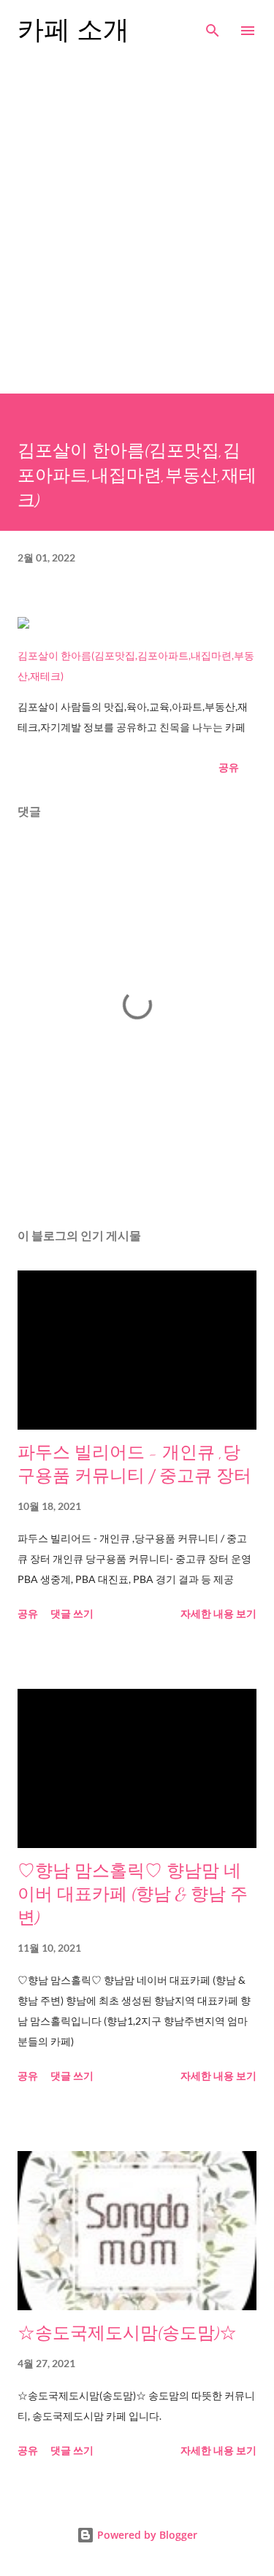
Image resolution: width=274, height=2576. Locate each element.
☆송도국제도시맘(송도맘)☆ (127, 2333)
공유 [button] (229, 767)
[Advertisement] (137, 222)
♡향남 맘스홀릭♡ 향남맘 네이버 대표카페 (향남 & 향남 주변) (133, 1894)
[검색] (213, 26)
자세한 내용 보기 (218, 1613)
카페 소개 (73, 30)
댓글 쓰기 (72, 1613)
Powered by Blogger (146, 2535)
